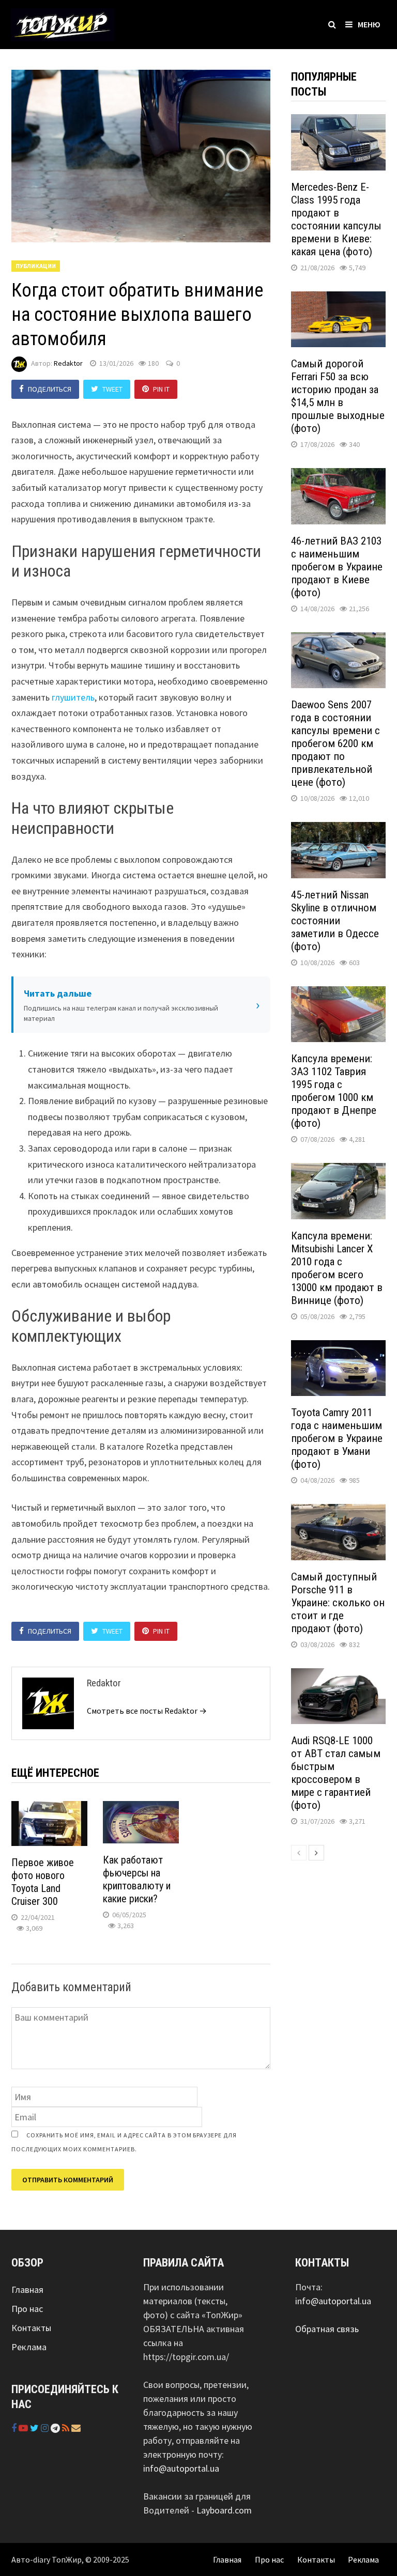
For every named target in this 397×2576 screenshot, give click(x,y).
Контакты (31, 2328)
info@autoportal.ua (181, 2468)
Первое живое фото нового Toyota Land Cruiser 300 (43, 1882)
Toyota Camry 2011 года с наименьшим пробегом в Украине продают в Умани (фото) (337, 1438)
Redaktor (68, 363)
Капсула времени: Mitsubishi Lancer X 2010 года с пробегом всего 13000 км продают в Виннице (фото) (337, 1268)
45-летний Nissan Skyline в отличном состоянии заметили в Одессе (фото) (335, 921)
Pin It (161, 389)
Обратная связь (327, 2329)
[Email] (76, 2428)
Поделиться (50, 389)
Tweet (112, 389)
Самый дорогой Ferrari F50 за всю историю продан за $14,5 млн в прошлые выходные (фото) (338, 396)
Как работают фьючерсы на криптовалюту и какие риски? (137, 1879)
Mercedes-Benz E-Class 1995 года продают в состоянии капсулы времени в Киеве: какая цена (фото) (336, 219)
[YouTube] (24, 2428)
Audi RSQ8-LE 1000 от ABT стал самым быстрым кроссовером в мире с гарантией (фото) (336, 1773)
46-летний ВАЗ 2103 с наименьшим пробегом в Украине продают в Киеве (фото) (337, 567)
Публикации (36, 266)
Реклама (29, 2347)
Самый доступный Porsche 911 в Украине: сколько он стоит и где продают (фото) (338, 1603)
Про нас (27, 2309)
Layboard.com (224, 2510)
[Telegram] (56, 2428)
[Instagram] (46, 2428)
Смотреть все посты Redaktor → (147, 1711)
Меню (369, 24)
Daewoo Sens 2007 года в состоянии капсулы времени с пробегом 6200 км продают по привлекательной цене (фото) (335, 743)
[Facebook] (15, 2428)
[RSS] (67, 2428)
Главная (27, 2290)
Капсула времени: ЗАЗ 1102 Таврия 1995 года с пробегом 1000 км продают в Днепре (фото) (334, 1091)
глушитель (73, 697)
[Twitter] (35, 2428)
